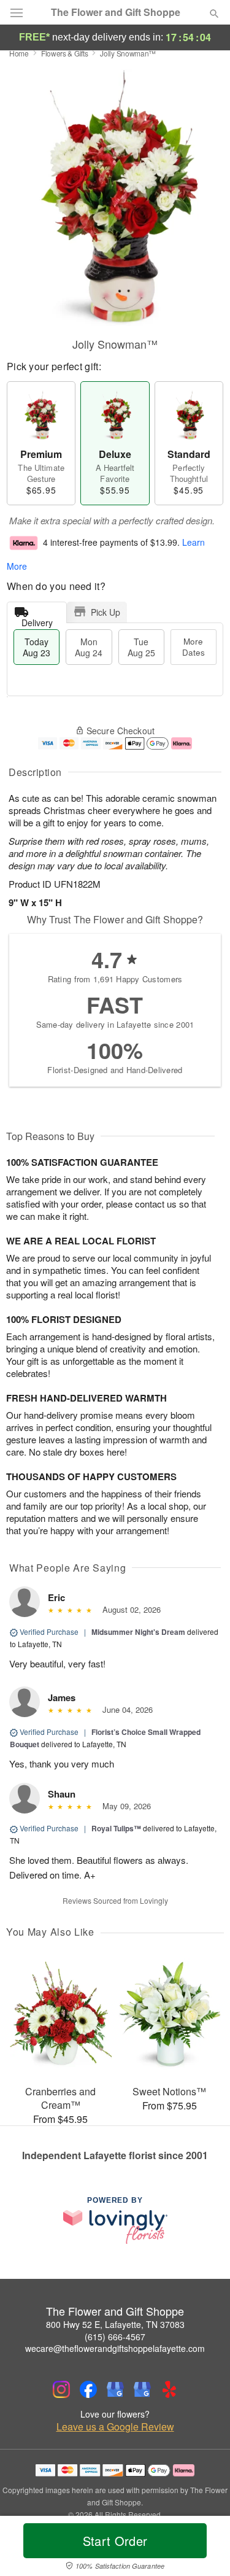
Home (19, 53)
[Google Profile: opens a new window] (115, 2389)
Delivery (37, 620)
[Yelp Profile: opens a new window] (169, 2389)
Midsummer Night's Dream (138, 1632)
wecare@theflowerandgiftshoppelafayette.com (115, 2348)
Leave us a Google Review (115, 2427)
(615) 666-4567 (115, 2337)
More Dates (194, 647)
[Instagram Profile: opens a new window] (61, 2389)
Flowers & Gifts (65, 53)
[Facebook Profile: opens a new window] (88, 2389)
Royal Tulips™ (116, 1828)
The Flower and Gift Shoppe (116, 12)
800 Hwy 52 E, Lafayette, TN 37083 (115, 2324)
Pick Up (105, 612)
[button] (204, 2548)
